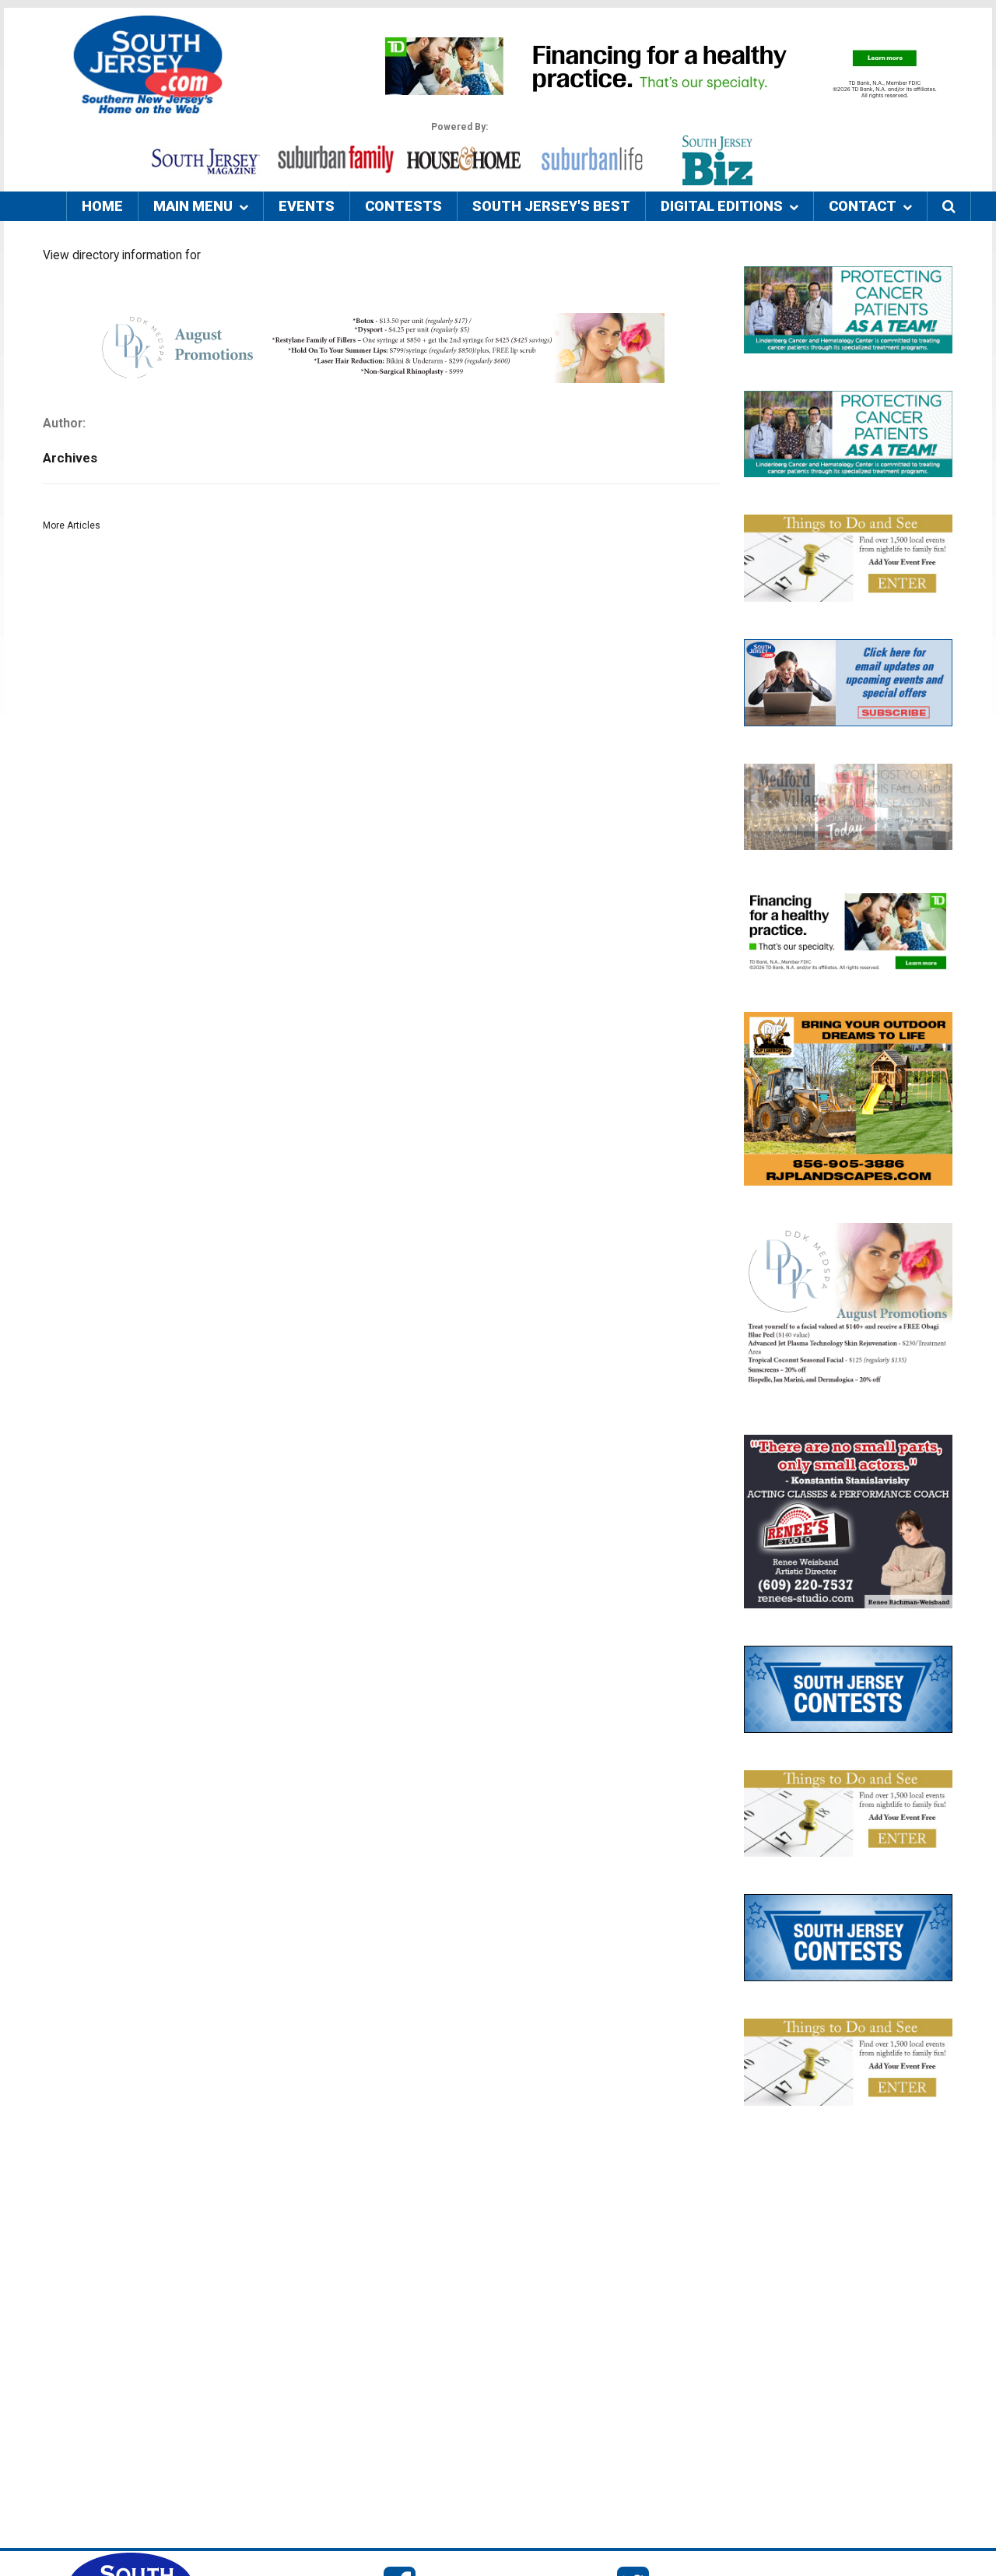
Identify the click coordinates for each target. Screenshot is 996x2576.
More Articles (72, 525)
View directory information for (122, 255)
